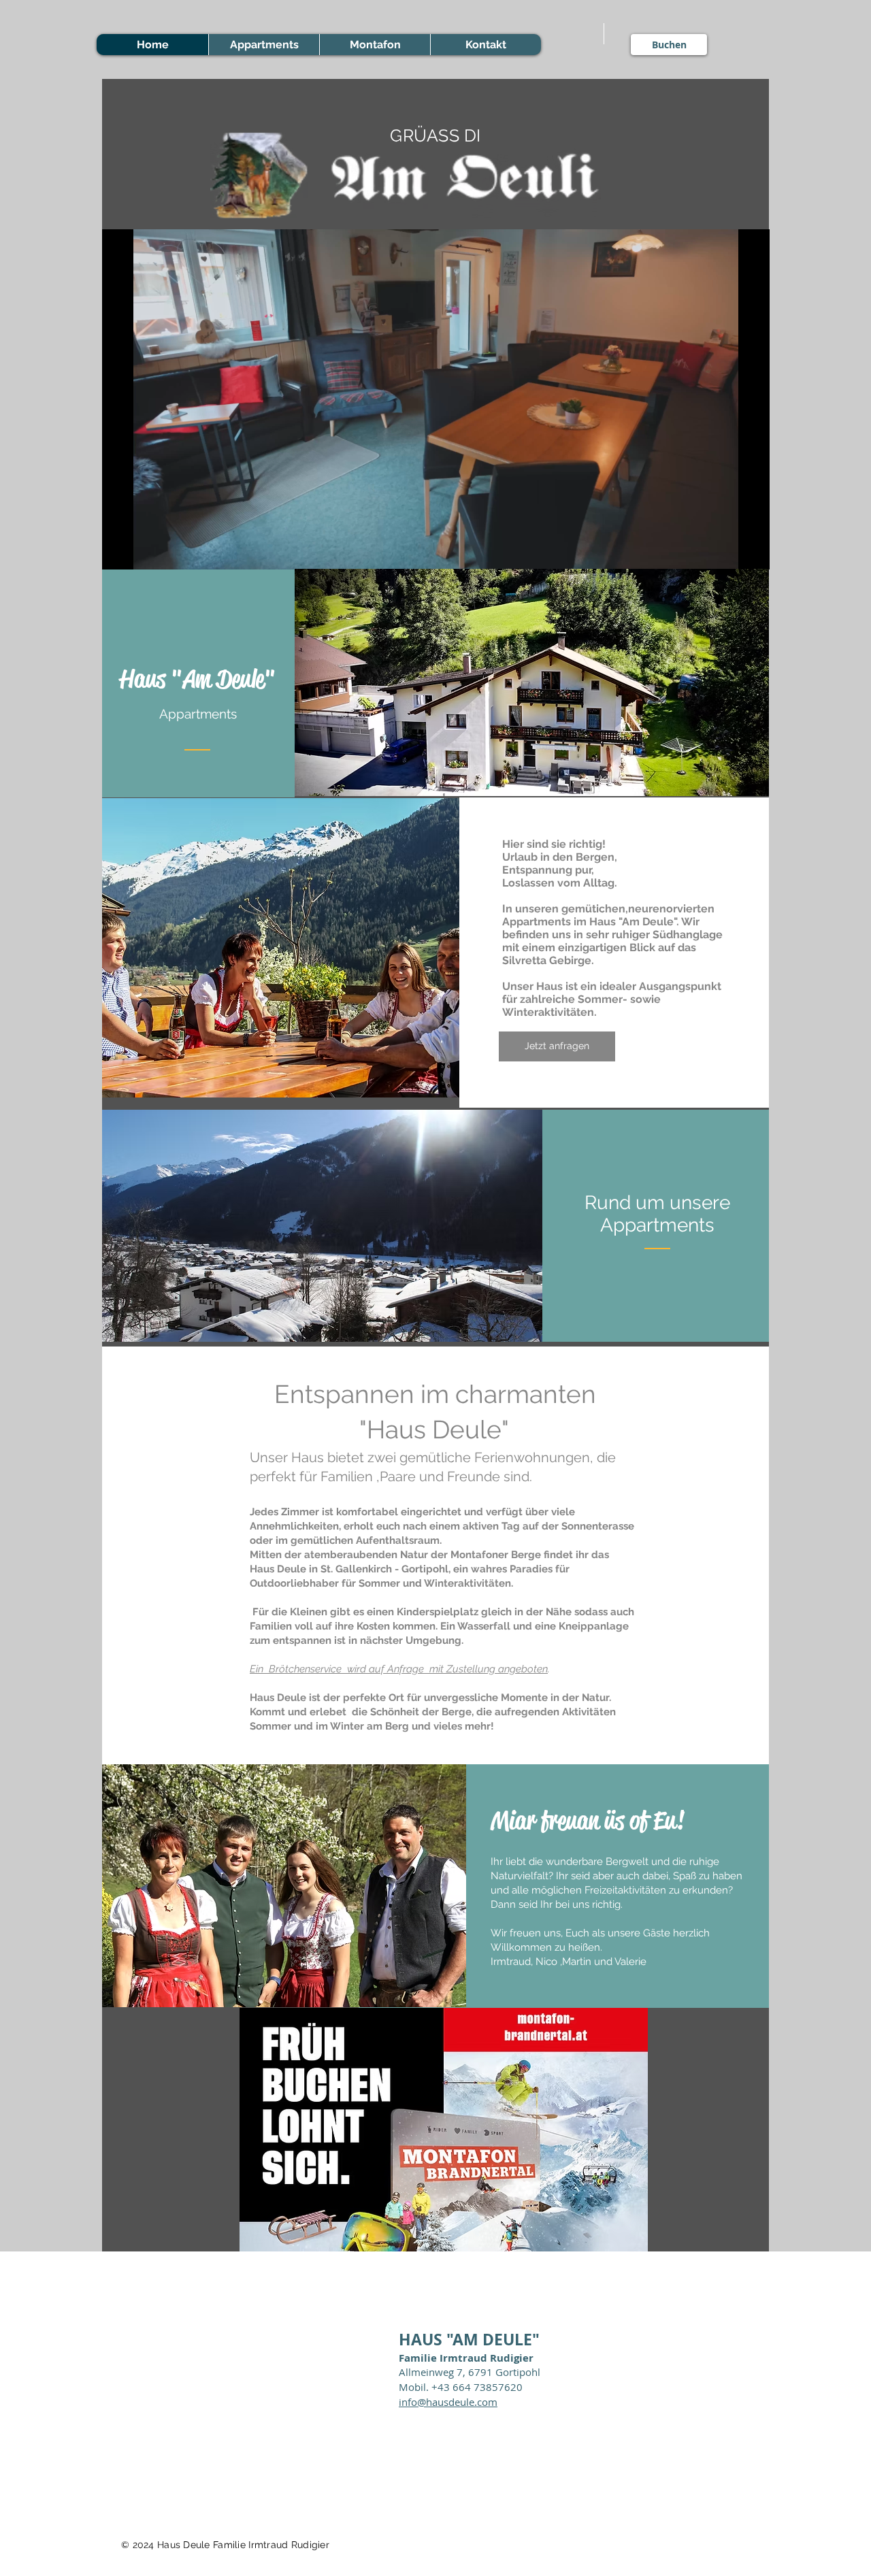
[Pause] (120, 551)
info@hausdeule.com (448, 2402)
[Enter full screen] (751, 551)
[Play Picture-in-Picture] (728, 551)
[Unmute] (143, 551)
